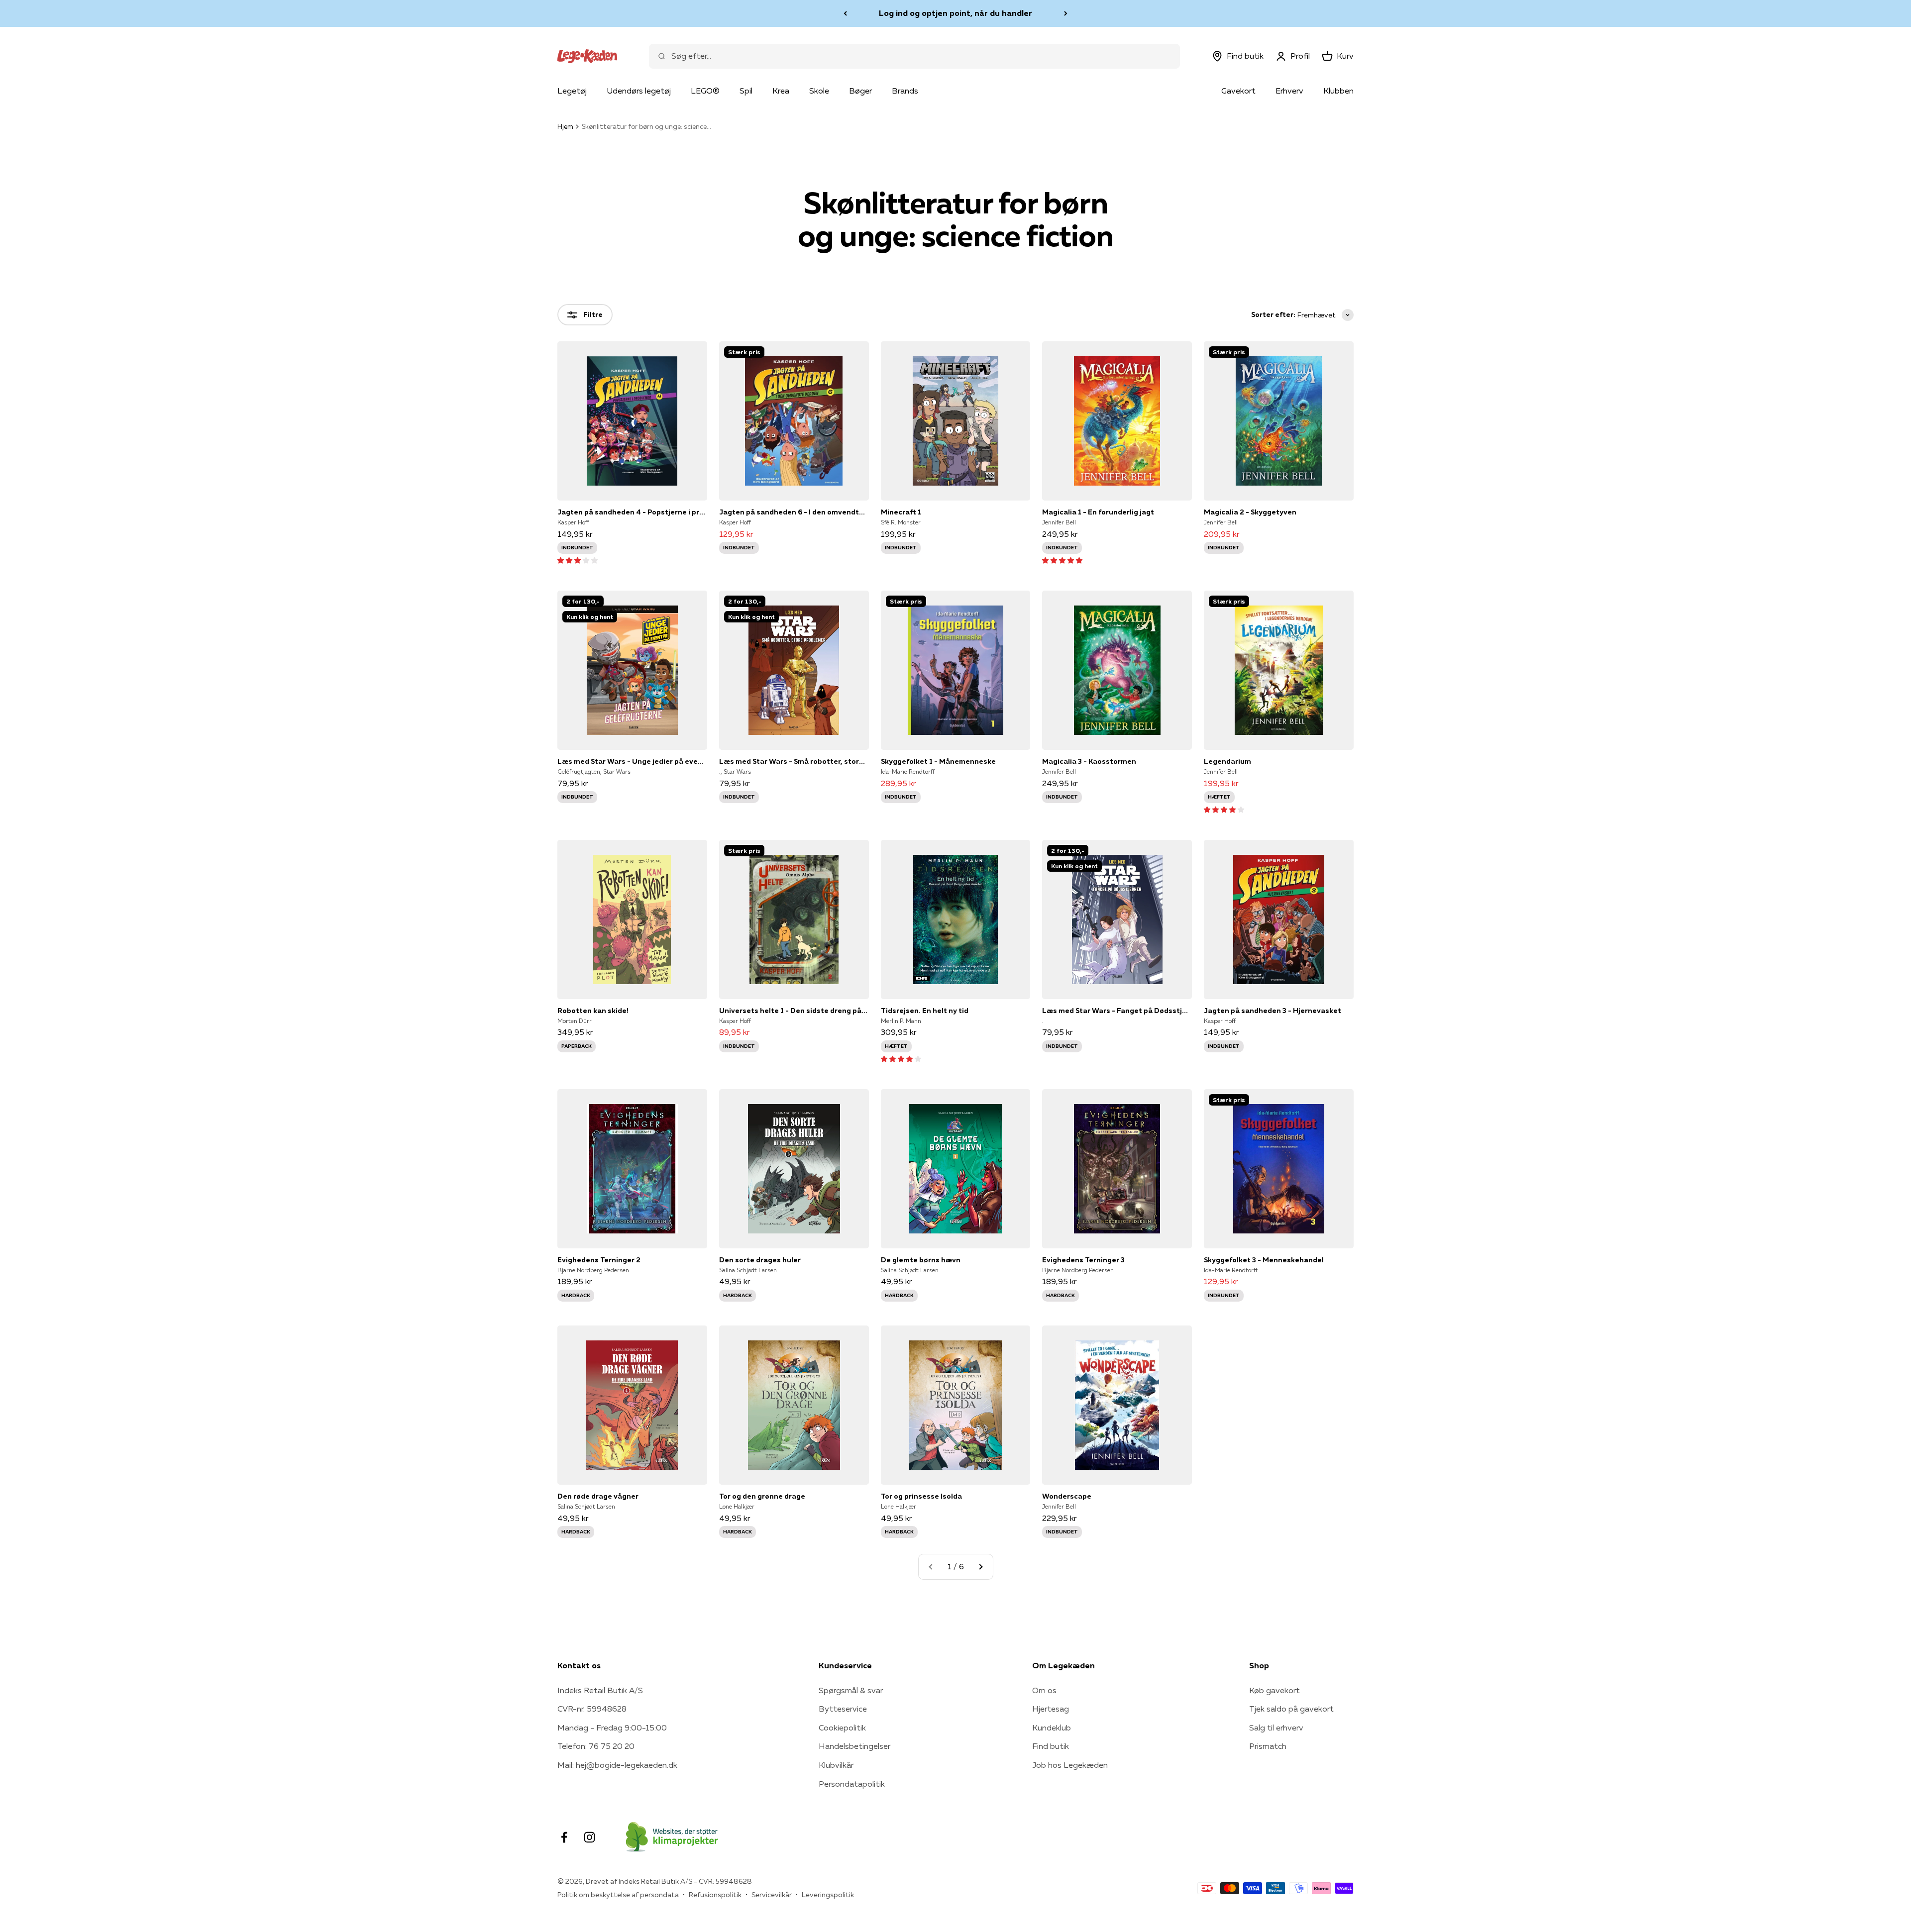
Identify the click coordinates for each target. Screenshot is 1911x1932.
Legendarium (1227, 761)
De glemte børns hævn (921, 1260)
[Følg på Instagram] (589, 1837)
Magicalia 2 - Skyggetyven (1250, 512)
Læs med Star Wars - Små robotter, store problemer (794, 761)
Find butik (1051, 1746)
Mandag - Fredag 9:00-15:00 (612, 1728)
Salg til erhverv (1276, 1728)
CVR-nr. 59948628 (592, 1709)
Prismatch (1268, 1746)
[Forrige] (845, 13)
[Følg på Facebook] (564, 1837)
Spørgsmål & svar (851, 1690)
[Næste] (1066, 13)
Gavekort (1238, 91)
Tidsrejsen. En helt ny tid (925, 1011)
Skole (819, 91)
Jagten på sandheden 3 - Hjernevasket (1273, 1011)
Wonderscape (1067, 1496)
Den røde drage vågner (598, 1496)
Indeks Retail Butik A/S (600, 1690)
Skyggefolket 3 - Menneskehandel (1264, 1260)
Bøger (860, 91)
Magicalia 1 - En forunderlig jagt (1098, 512)
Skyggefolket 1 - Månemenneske (938, 761)
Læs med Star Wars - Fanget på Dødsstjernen (1117, 1011)
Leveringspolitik (828, 1895)
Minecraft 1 (901, 512)
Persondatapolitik (852, 1784)
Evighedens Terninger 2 (599, 1260)
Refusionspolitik (715, 1895)
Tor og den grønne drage (762, 1496)
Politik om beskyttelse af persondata (618, 1895)
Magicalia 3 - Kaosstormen (1089, 761)
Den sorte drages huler (760, 1260)
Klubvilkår (836, 1765)
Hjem (565, 126)
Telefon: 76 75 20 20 (596, 1746)
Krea (781, 91)
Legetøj (572, 91)
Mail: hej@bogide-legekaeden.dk (617, 1765)
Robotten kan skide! (593, 1011)
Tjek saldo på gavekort (1291, 1709)
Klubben (1338, 91)
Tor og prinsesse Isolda (921, 1496)
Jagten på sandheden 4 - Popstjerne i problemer (632, 512)
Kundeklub (1052, 1728)
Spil (746, 91)
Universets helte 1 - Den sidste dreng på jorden (794, 1011)
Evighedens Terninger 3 (1083, 1260)
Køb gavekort (1274, 1690)
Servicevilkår (772, 1895)
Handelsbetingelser (854, 1746)
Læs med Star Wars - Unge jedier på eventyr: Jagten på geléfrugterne (632, 761)
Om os (1044, 1690)
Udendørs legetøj (639, 91)
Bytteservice (843, 1709)
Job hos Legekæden (1070, 1765)
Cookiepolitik (842, 1728)
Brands (905, 91)
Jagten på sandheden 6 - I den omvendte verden (794, 512)
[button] (578, 560)
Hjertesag (1051, 1709)
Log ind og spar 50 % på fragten (955, 13)
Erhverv (1289, 91)
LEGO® (705, 91)
